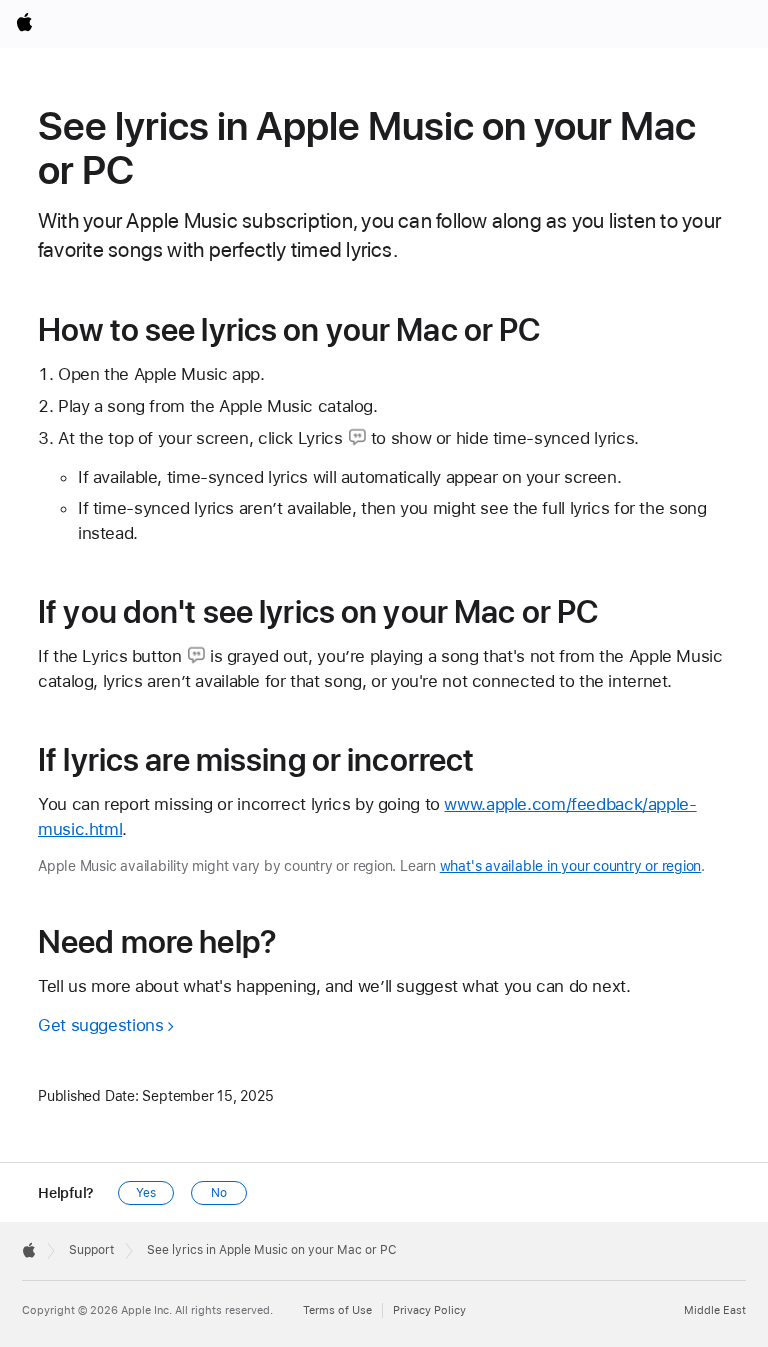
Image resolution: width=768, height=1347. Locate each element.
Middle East (715, 1310)
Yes (146, 1193)
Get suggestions (100, 1025)
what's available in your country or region (571, 866)
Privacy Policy (429, 1310)
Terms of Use (337, 1310)
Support (91, 1250)
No (219, 1193)
